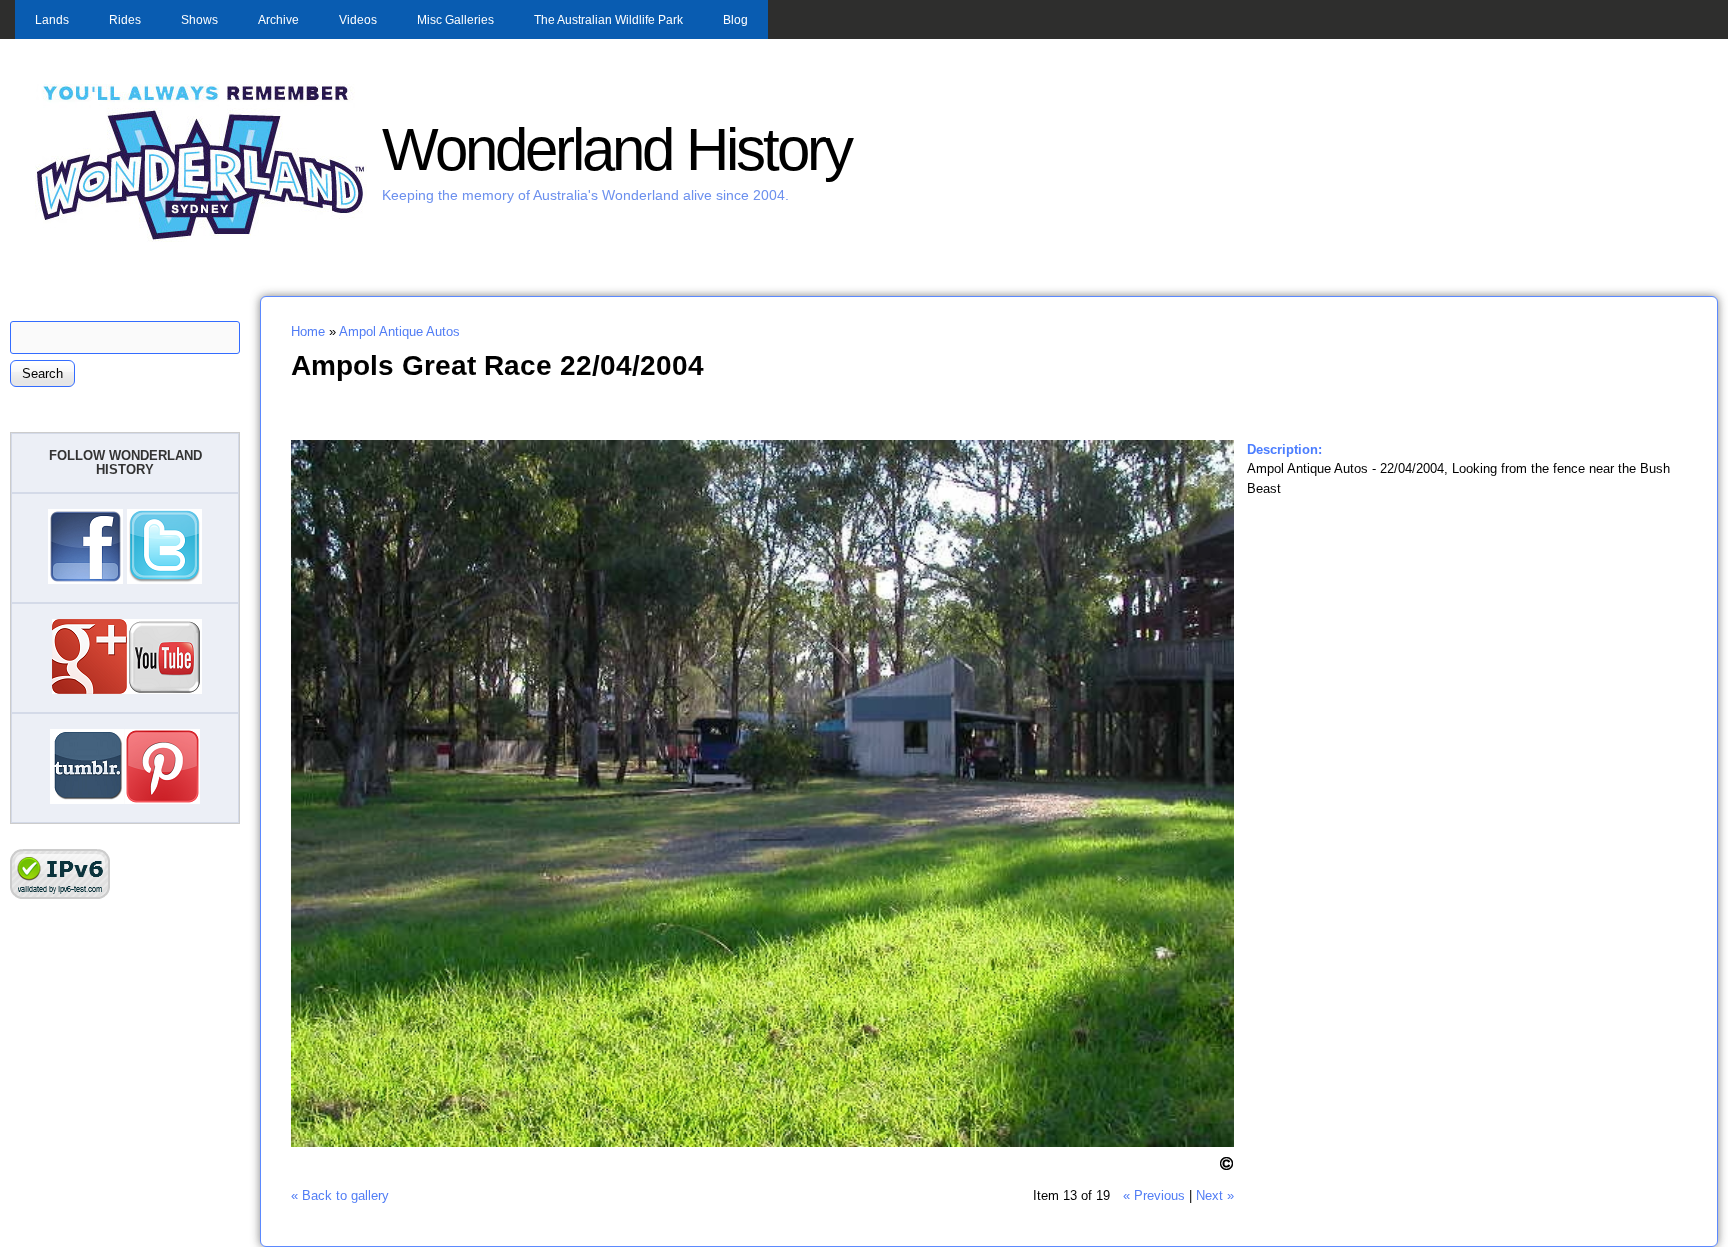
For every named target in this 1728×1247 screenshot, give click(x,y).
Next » (1215, 1195)
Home (308, 331)
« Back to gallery (340, 1195)
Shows (199, 20)
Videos (358, 20)
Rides (125, 20)
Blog (735, 20)
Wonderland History (616, 149)
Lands (52, 20)
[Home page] (201, 237)
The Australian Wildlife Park (608, 20)
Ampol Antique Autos (399, 331)
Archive (278, 20)
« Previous (1154, 1195)
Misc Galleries (455, 20)
